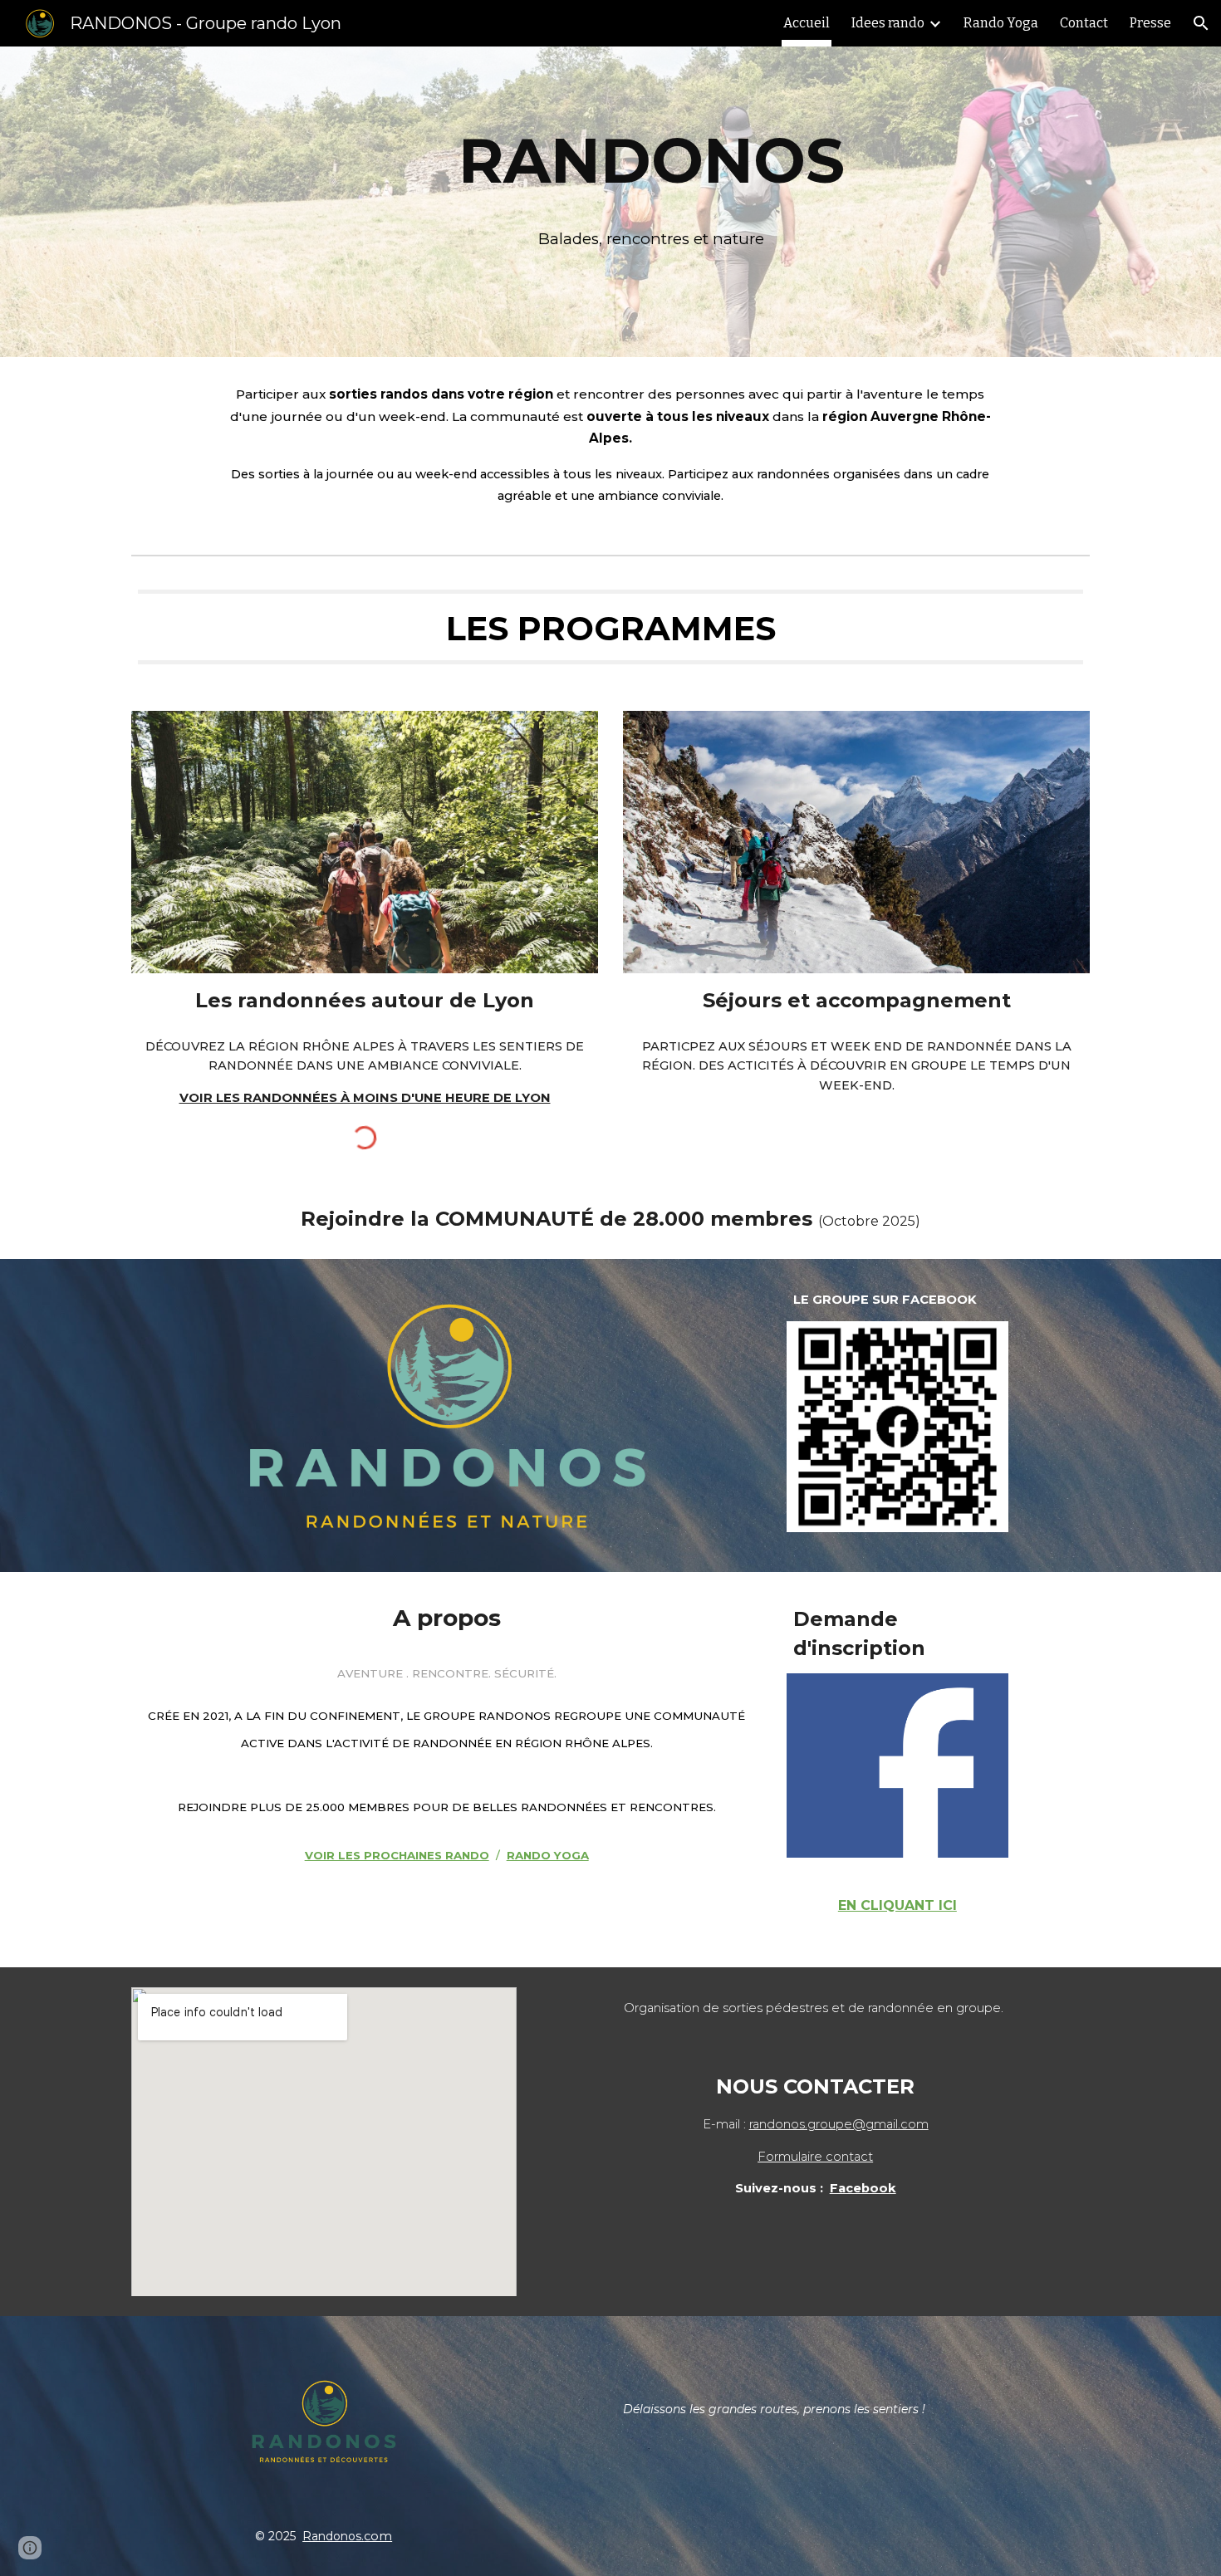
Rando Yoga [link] (1001, 23)
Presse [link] (1150, 23)
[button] (1201, 23)
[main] (651, 201)
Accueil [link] (807, 23)
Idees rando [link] (888, 23)
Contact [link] (1084, 23)
